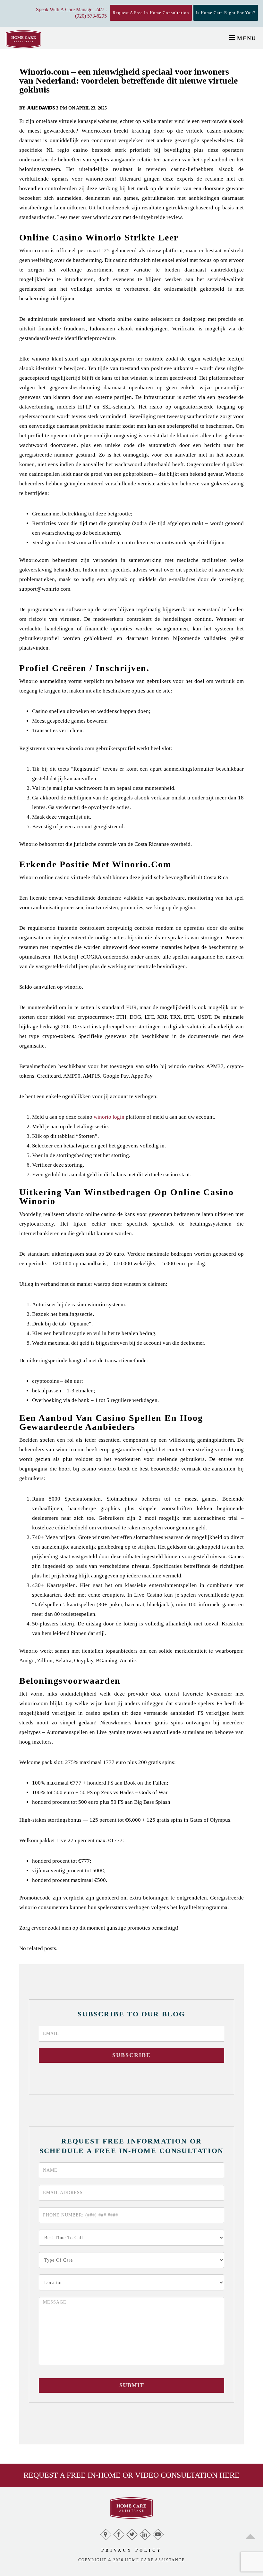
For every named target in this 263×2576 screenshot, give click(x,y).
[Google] (105, 2533)
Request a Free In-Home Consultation (151, 13)
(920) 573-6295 (91, 16)
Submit (132, 2385)
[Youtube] (158, 2533)
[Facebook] (119, 2533)
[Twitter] (132, 2533)
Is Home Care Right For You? (226, 13)
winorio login (109, 1117)
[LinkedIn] (145, 2533)
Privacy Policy (132, 2550)
